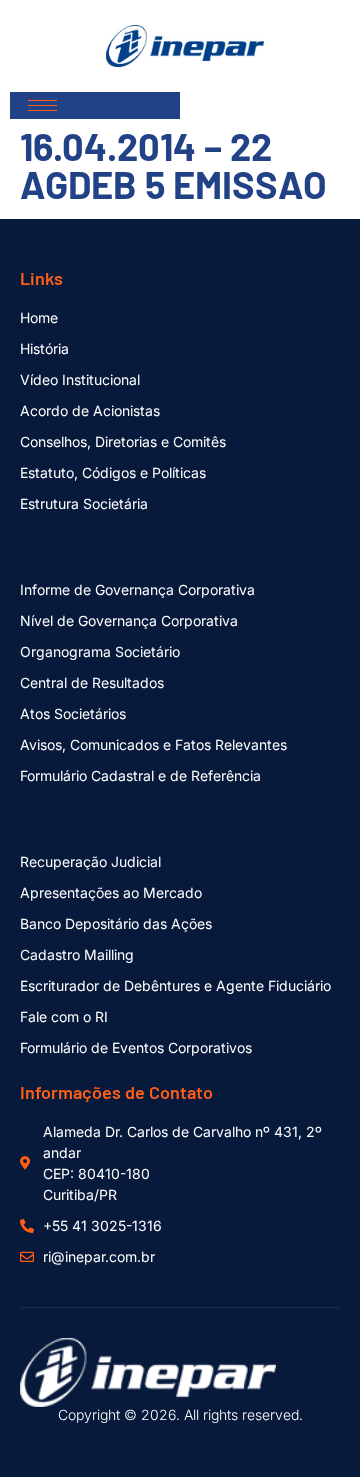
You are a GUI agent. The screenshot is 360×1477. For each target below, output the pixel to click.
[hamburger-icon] (42, 105)
